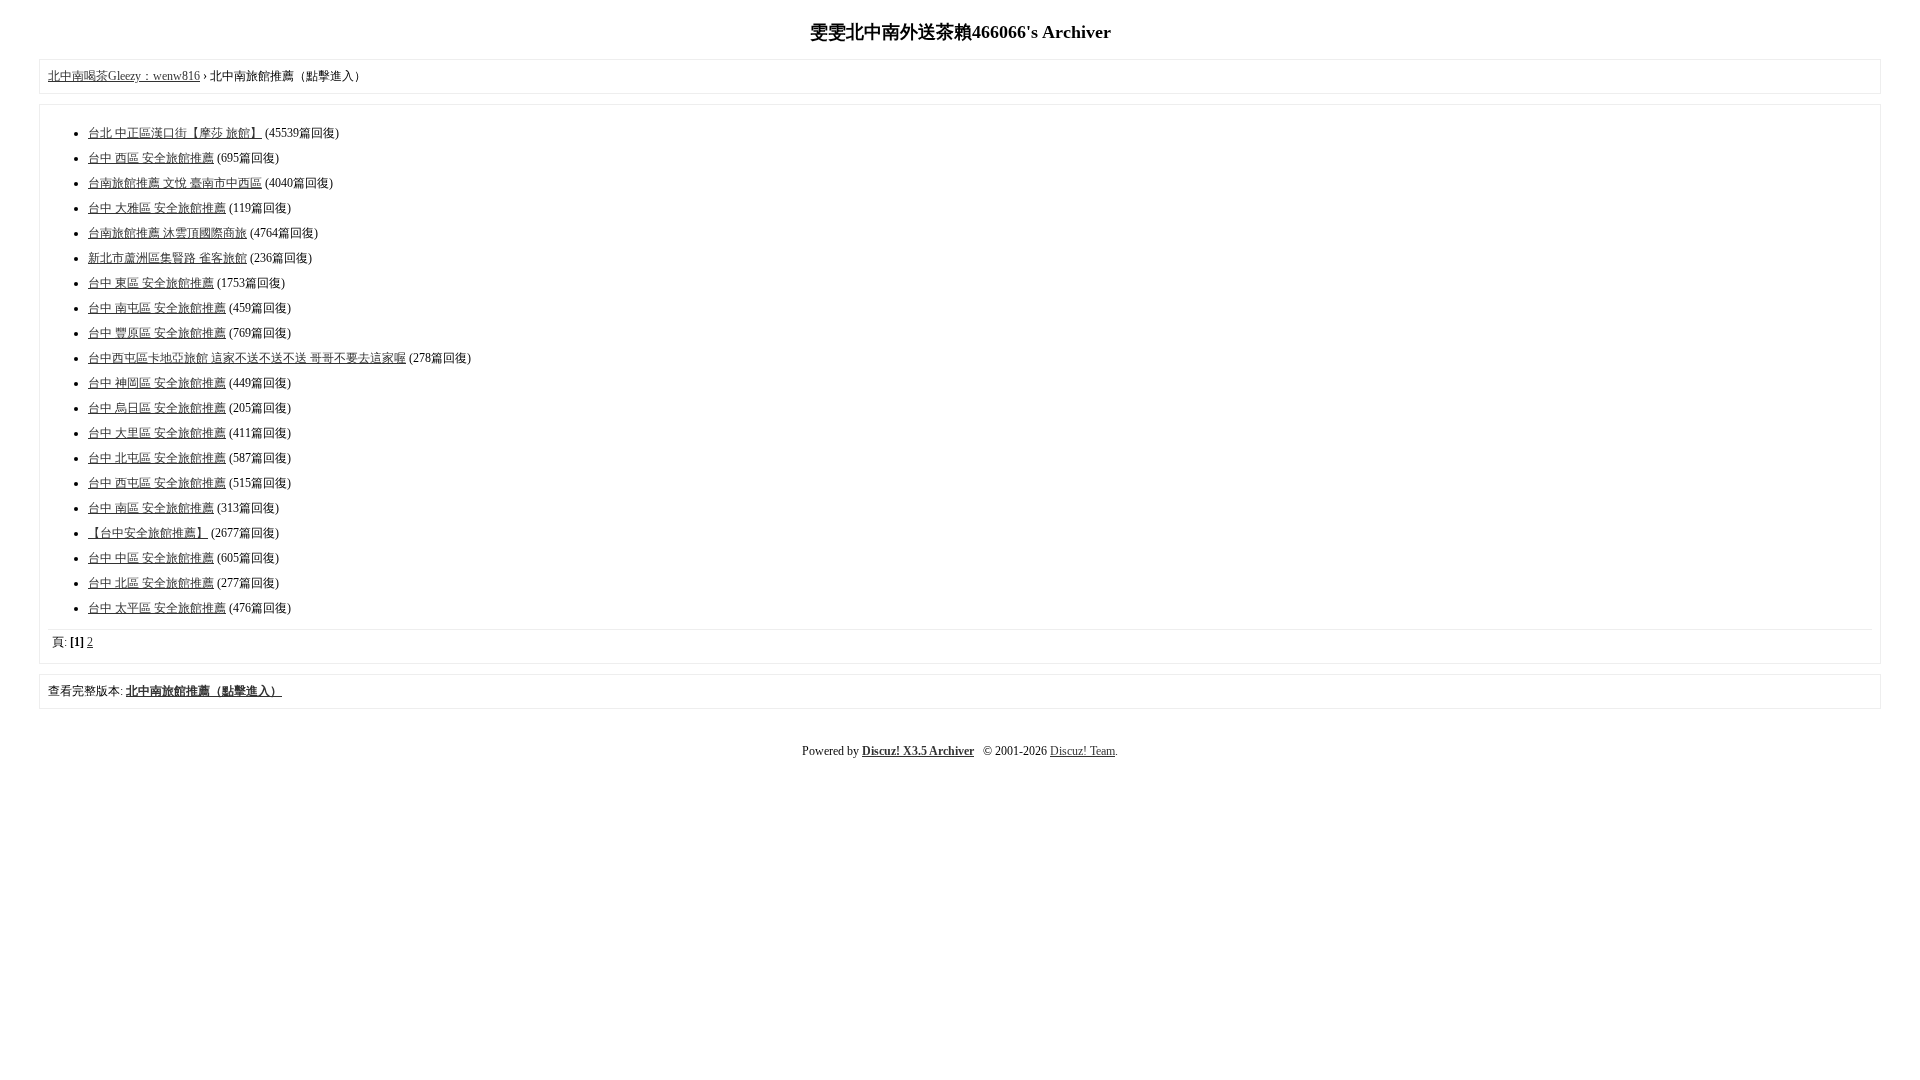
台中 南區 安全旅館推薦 (151, 508)
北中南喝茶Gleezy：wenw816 (124, 76)
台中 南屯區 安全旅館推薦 (157, 308)
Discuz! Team (1082, 751)
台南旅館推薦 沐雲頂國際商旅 (167, 233)
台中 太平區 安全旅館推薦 (157, 608)
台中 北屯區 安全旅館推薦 (157, 458)
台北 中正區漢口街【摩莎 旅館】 (175, 133)
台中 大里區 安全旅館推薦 (157, 433)
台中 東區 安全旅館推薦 (151, 283)
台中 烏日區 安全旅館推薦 (157, 408)
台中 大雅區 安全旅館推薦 (157, 208)
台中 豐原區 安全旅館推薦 (157, 333)
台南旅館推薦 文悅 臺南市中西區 (175, 183)
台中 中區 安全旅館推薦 (151, 558)
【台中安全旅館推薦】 (148, 533)
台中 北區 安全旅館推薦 (151, 583)
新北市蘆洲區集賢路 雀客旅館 (167, 258)
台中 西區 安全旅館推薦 (151, 158)
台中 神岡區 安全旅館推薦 (157, 383)
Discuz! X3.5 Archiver (918, 751)
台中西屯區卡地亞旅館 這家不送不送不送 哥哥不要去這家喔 (247, 358)
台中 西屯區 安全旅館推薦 (157, 483)
